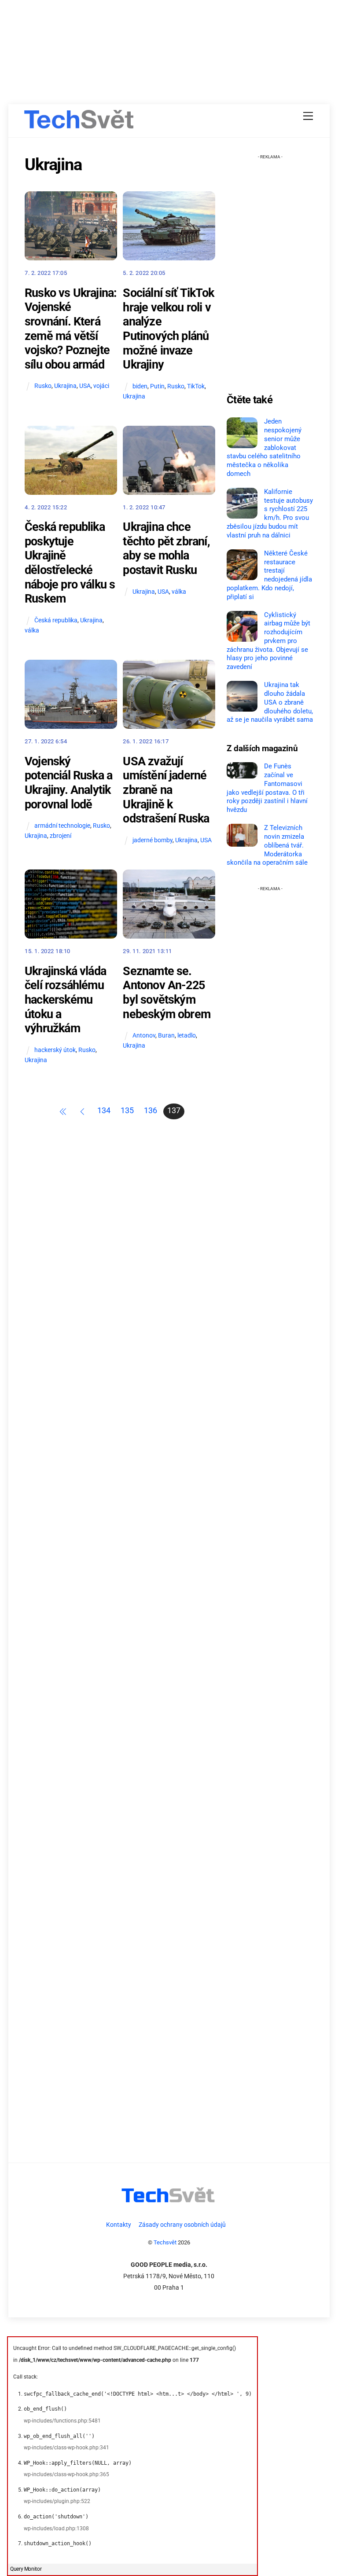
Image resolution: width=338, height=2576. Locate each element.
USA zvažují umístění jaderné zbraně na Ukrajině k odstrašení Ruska (166, 790)
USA (85, 386)
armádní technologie (62, 826)
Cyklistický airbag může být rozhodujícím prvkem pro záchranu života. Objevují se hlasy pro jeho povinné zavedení (268, 641)
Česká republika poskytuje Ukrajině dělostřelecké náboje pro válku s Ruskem (70, 563)
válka (32, 630)
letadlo (187, 1036)
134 (104, 1111)
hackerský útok (55, 1050)
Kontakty (119, 2225)
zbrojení (61, 836)
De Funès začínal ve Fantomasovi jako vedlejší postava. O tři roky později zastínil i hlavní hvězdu (267, 788)
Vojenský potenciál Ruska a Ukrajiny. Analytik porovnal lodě (68, 783)
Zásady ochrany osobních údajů (182, 2225)
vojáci (101, 386)
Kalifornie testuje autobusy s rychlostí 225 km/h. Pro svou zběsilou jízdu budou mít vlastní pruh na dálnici (270, 513)
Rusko (43, 386)
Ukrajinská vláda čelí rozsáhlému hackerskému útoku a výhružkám (65, 1000)
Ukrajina (65, 386)
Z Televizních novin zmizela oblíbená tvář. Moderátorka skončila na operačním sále (267, 845)
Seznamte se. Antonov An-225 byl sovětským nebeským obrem (167, 993)
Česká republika (56, 620)
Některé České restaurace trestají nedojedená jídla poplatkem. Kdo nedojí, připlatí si (269, 575)
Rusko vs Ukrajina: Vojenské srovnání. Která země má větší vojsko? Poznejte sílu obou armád (71, 329)
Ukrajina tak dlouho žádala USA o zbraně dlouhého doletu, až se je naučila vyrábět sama (270, 702)
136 (151, 1111)
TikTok (196, 386)
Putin (157, 386)
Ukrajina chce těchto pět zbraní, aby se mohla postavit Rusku (166, 548)
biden (140, 386)
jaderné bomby (152, 840)
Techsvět (165, 2242)
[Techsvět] (79, 123)
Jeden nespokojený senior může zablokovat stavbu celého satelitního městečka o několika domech (264, 448)
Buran (166, 1036)
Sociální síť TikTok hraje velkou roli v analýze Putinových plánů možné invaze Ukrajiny (168, 329)
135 (127, 1111)
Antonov (144, 1036)
